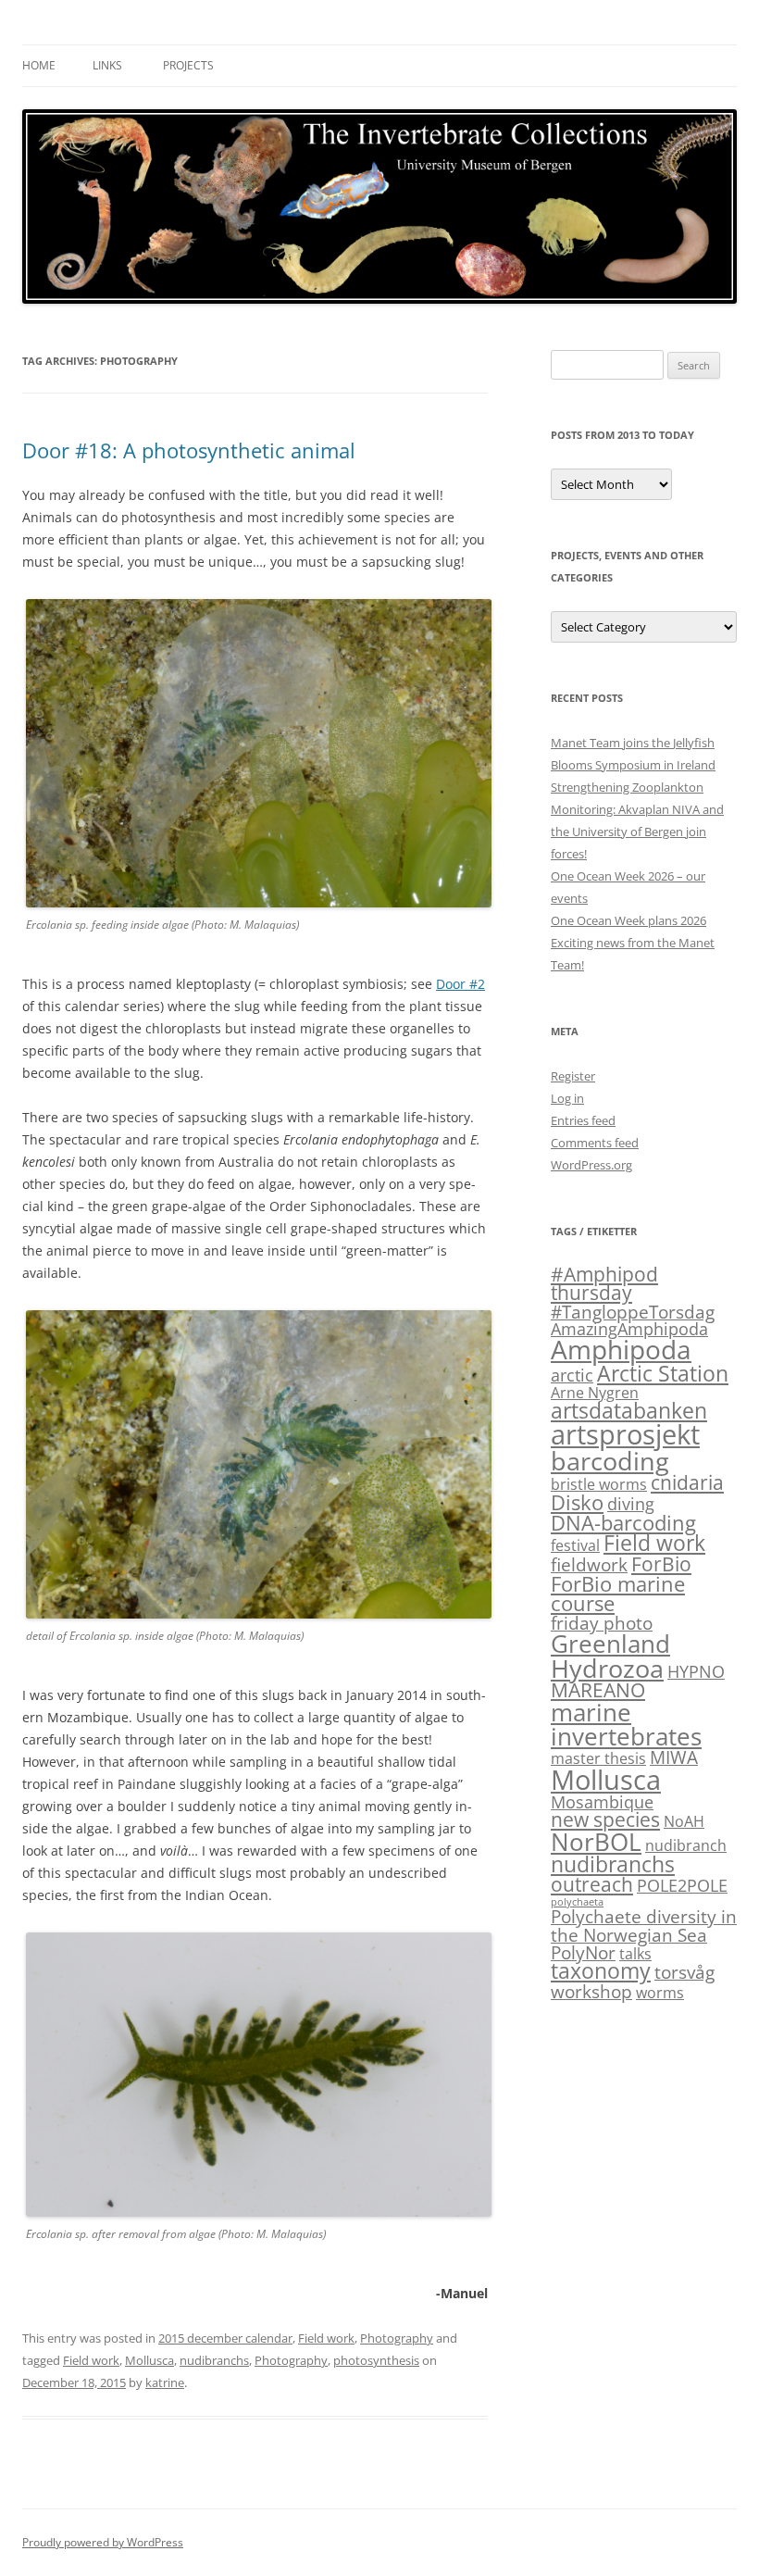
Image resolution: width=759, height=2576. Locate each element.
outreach (592, 1884)
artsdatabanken (629, 1410)
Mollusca (149, 2360)
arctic (572, 1375)
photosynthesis (376, 2360)
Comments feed (595, 1143)
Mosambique (602, 1802)
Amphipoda (621, 1349)
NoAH (684, 1821)
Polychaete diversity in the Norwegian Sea (644, 1925)
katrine (165, 2382)
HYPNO (696, 1671)
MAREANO (598, 1690)
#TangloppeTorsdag (633, 1312)
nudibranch (686, 1845)
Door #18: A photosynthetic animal (189, 450)
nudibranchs (214, 2360)
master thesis (598, 1758)
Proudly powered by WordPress (103, 2542)
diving (631, 1504)
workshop (591, 1991)
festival (575, 1545)
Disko (577, 1502)
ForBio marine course (618, 1594)
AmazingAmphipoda (629, 1329)
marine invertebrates (626, 1724)
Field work (326, 2338)
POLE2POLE (682, 1885)
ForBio (661, 1564)
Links (107, 65)
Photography (397, 2338)
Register (573, 1076)
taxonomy (601, 1971)
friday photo (602, 1623)
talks (635, 1954)
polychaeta (577, 1902)
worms (660, 1993)
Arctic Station (663, 1373)
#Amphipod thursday (604, 1284)
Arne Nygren (595, 1393)
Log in (567, 1098)
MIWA (674, 1757)
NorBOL (596, 1842)
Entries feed (583, 1120)
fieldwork (589, 1564)
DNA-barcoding (623, 1523)
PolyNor (583, 1952)
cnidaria (687, 1482)
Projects (188, 65)
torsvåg (684, 1972)
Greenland (610, 1644)
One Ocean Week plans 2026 (628, 920)
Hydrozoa (607, 1668)
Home (39, 65)
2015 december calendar (225, 2338)
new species (605, 1819)
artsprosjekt (625, 1434)
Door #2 (460, 984)
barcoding (610, 1461)
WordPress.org (591, 1165)
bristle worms (599, 1484)
